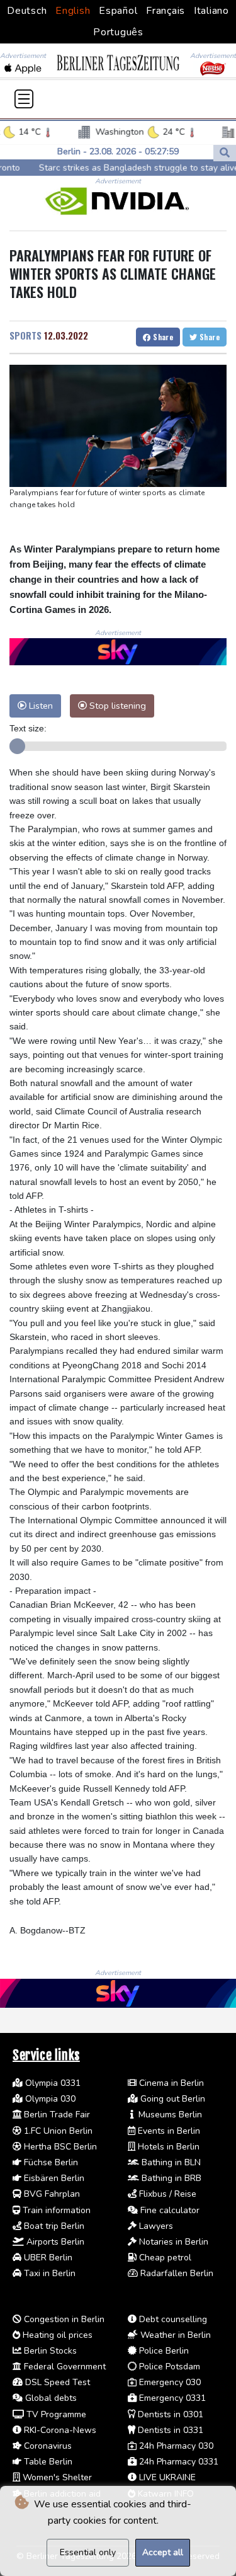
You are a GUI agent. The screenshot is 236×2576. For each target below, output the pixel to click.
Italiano (211, 11)
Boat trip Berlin (53, 2226)
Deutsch (27, 11)
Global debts (50, 2398)
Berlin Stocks (49, 2351)
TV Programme (55, 2414)
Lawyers (155, 2226)
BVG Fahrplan (51, 2194)
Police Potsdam (168, 2367)
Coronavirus (47, 2446)
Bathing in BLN (170, 2162)
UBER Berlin (47, 2258)
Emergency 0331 (171, 2398)
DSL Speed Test (56, 2382)
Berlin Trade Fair (56, 2115)
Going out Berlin (171, 2099)
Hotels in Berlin (167, 2147)
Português (118, 32)
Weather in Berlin (174, 2335)
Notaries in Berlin (172, 2242)
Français (166, 11)
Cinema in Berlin (170, 2083)
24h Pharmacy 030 (175, 2446)
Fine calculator (169, 2210)
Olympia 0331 (52, 2083)
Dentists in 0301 (169, 2414)
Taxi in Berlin (48, 2273)
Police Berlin (163, 2351)
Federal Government (64, 2367)
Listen (40, 706)
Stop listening (116, 706)
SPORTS (25, 335)
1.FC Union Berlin (57, 2131)
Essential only (88, 2552)
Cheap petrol (164, 2258)
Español (118, 11)
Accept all (163, 2552)
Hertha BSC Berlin (59, 2147)
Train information (55, 2210)
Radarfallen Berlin (176, 2273)
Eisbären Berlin (53, 2178)
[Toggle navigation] (24, 99)
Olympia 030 (49, 2099)
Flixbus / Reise (166, 2194)
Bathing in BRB (170, 2178)
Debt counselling (172, 2319)
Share (162, 337)
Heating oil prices (56, 2335)
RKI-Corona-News (59, 2430)
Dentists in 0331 (169, 2430)
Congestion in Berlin (63, 2319)
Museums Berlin (169, 2115)
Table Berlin (47, 2462)
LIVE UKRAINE (166, 2477)
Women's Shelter (56, 2477)
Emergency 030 (169, 2382)
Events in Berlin (168, 2131)
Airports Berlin (54, 2242)
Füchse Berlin (50, 2162)
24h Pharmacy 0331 (177, 2462)
